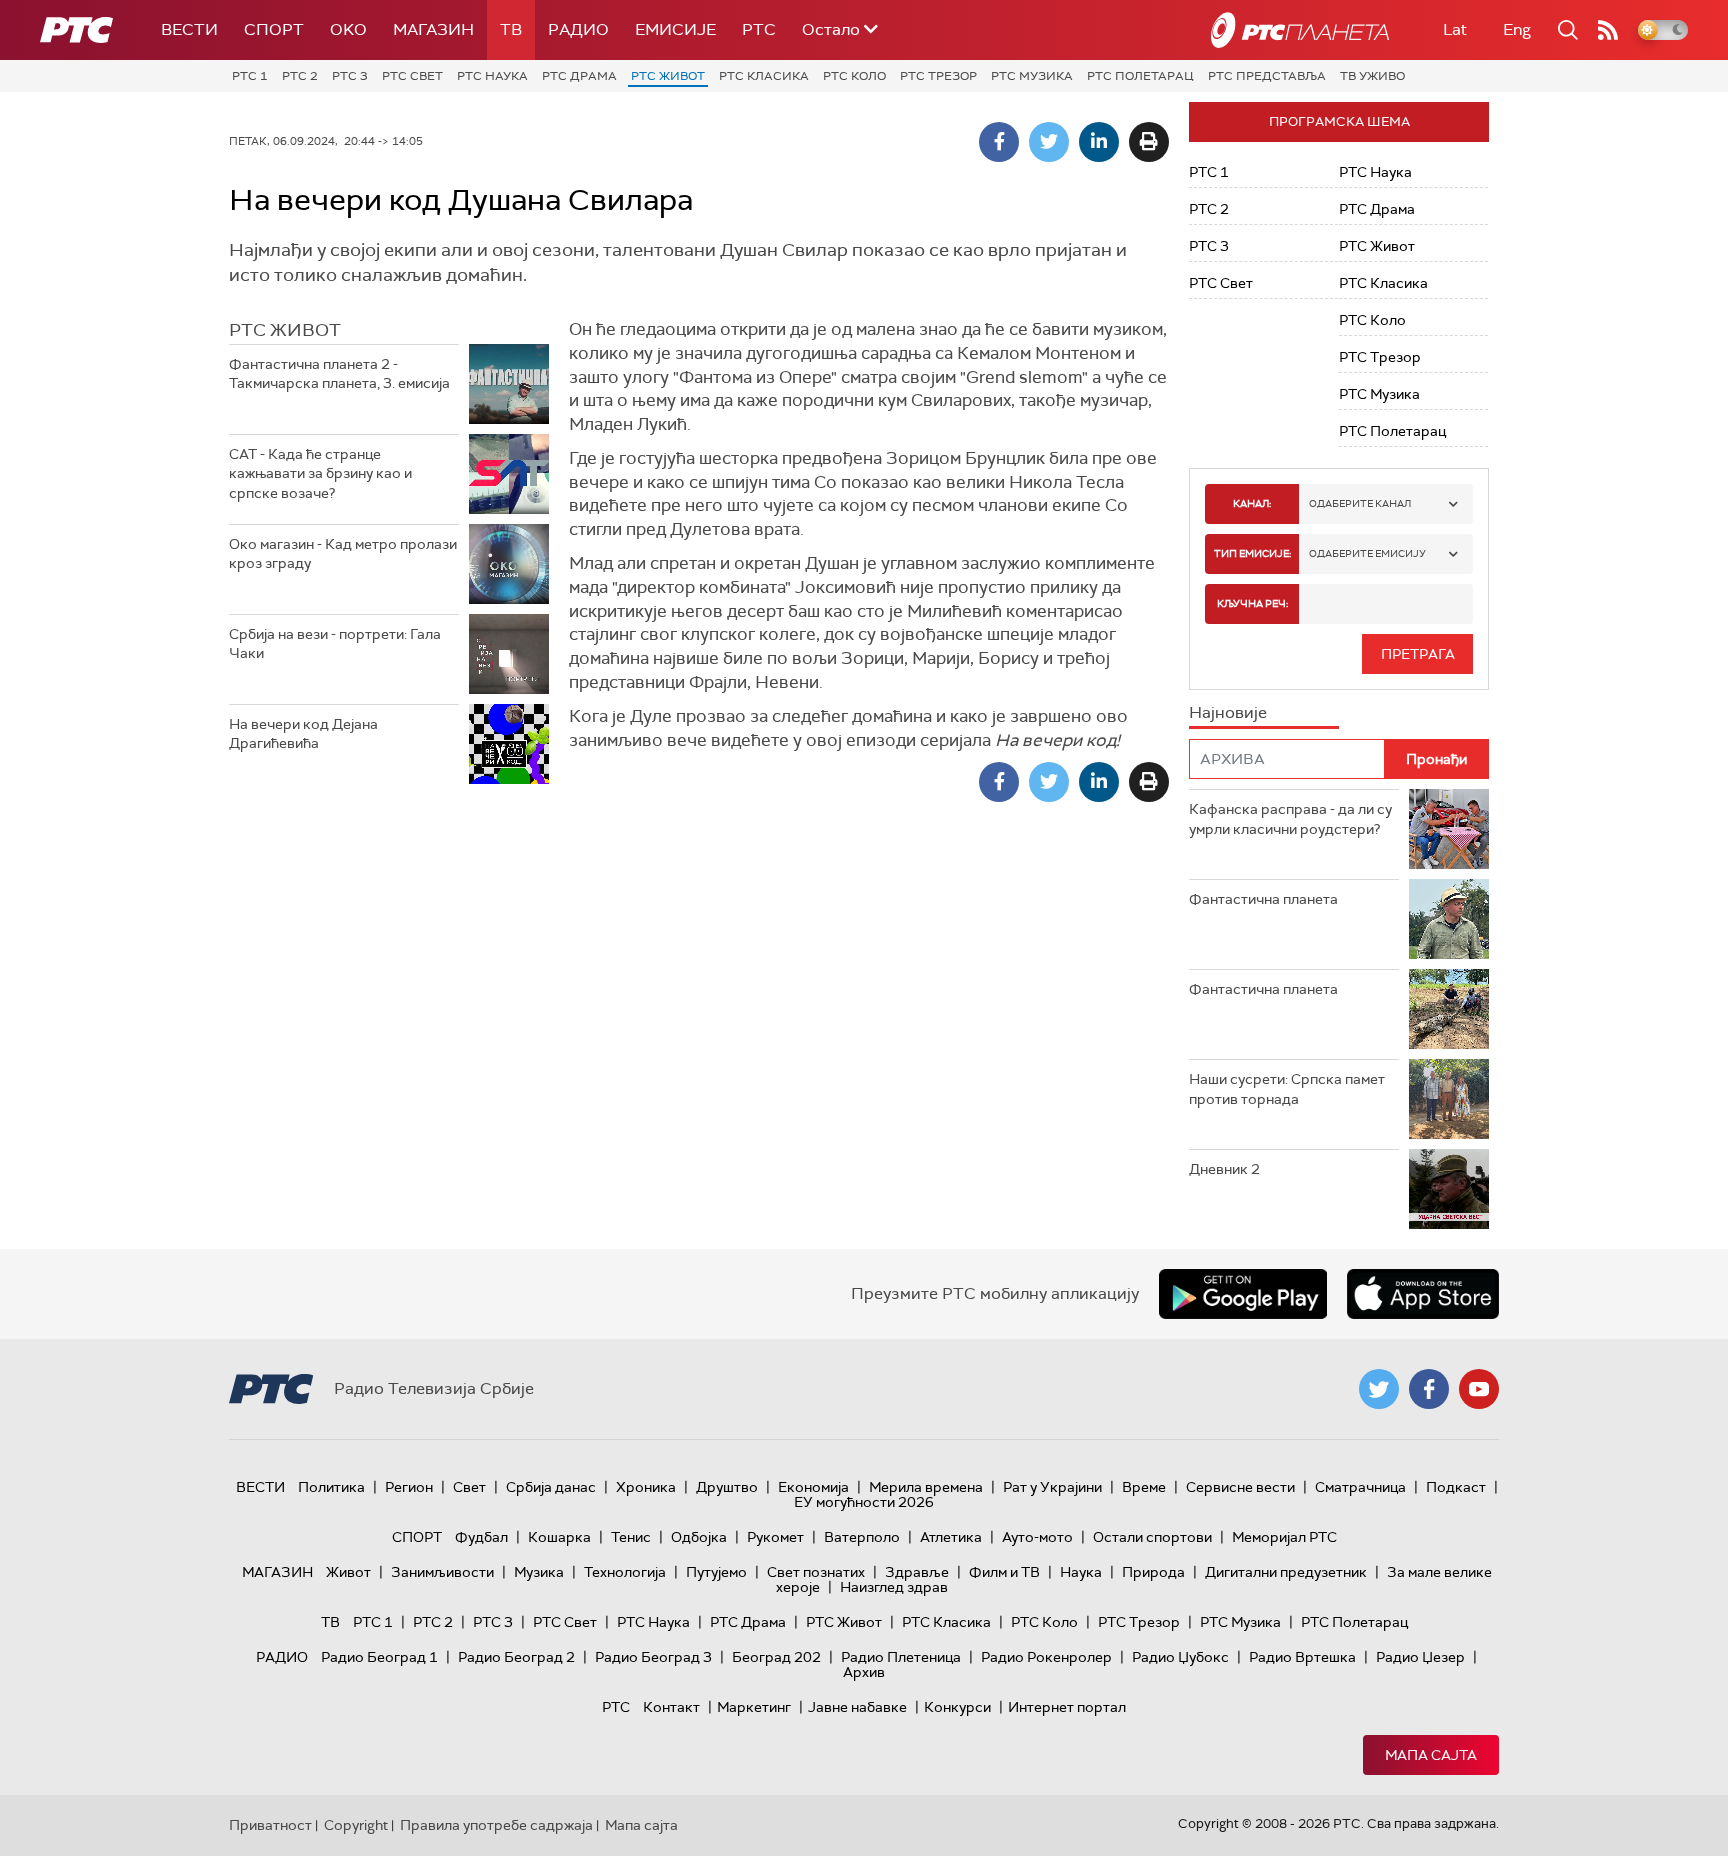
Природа (1153, 1572)
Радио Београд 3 (653, 1657)
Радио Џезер (1420, 1657)
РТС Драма (579, 76)
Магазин (433, 29)
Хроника (646, 1487)
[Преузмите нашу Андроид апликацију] (1243, 1294)
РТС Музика (1032, 76)
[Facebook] (999, 142)
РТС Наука (492, 76)
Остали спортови (1152, 1537)
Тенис (631, 1537)
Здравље (917, 1572)
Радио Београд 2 (516, 1657)
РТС (759, 29)
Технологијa (625, 1572)
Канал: (1252, 503)
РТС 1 (250, 76)
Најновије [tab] (1228, 712)
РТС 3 (350, 76)
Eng (1517, 29)
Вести (189, 29)
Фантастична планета (1263, 899)
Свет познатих (816, 1572)
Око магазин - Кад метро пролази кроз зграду (343, 554)
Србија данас (551, 1487)
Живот (348, 1572)
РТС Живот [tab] (285, 330)
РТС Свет (412, 76)
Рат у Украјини (1052, 1487)
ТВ (511, 29)
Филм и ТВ (1004, 1572)
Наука (1081, 1572)
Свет (469, 1487)
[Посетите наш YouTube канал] (1479, 1389)
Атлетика (951, 1537)
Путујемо (716, 1572)
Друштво (727, 1487)
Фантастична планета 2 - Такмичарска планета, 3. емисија (339, 374)
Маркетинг (754, 1707)
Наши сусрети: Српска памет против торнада (1287, 1089)
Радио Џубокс (1180, 1657)
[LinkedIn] (1099, 142)
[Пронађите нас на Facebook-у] (1429, 1389)
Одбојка (699, 1537)
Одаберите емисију (1367, 553)
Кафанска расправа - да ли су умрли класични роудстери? (1290, 819)
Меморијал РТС (1284, 1537)
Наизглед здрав (894, 1587)
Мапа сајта (1431, 1755)
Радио (578, 29)
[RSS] (1608, 30)
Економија (813, 1487)
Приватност (270, 1825)
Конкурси (957, 1707)
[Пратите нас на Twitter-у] (1379, 1389)
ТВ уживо (1372, 76)
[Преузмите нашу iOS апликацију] (1423, 1294)
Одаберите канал (1360, 503)
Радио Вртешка (1302, 1657)
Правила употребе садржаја (496, 1825)
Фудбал (481, 1537)
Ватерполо (862, 1537)
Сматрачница (1360, 1487)
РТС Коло (854, 76)
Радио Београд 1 (379, 1657)
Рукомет (775, 1537)
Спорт (274, 29)
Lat (1455, 29)
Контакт (671, 1707)
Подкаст (1456, 1487)
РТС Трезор (938, 76)
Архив (864, 1672)
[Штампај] (1149, 142)
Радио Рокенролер (1046, 1657)
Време (1144, 1487)
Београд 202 (776, 1657)
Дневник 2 (1224, 1169)
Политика (331, 1487)
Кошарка (559, 1537)
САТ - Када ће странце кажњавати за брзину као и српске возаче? (320, 473)
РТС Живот (668, 76)
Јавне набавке (857, 1707)
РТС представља (1267, 76)
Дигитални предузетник (1286, 1572)
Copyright (356, 1825)
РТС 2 (300, 76)
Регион (409, 1487)
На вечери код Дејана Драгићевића (303, 734)
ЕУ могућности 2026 (864, 1502)
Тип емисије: (1252, 553)
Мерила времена (926, 1487)
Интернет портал (1067, 1707)
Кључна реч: (1252, 603)
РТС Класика (764, 76)
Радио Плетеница (901, 1657)
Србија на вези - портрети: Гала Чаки (335, 644)
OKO (348, 29)
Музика (539, 1572)
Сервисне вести (1240, 1487)
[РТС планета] (1300, 30)
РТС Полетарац (1140, 76)
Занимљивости (442, 1572)
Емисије (675, 29)
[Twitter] (1049, 142)
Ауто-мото (1037, 1537)
